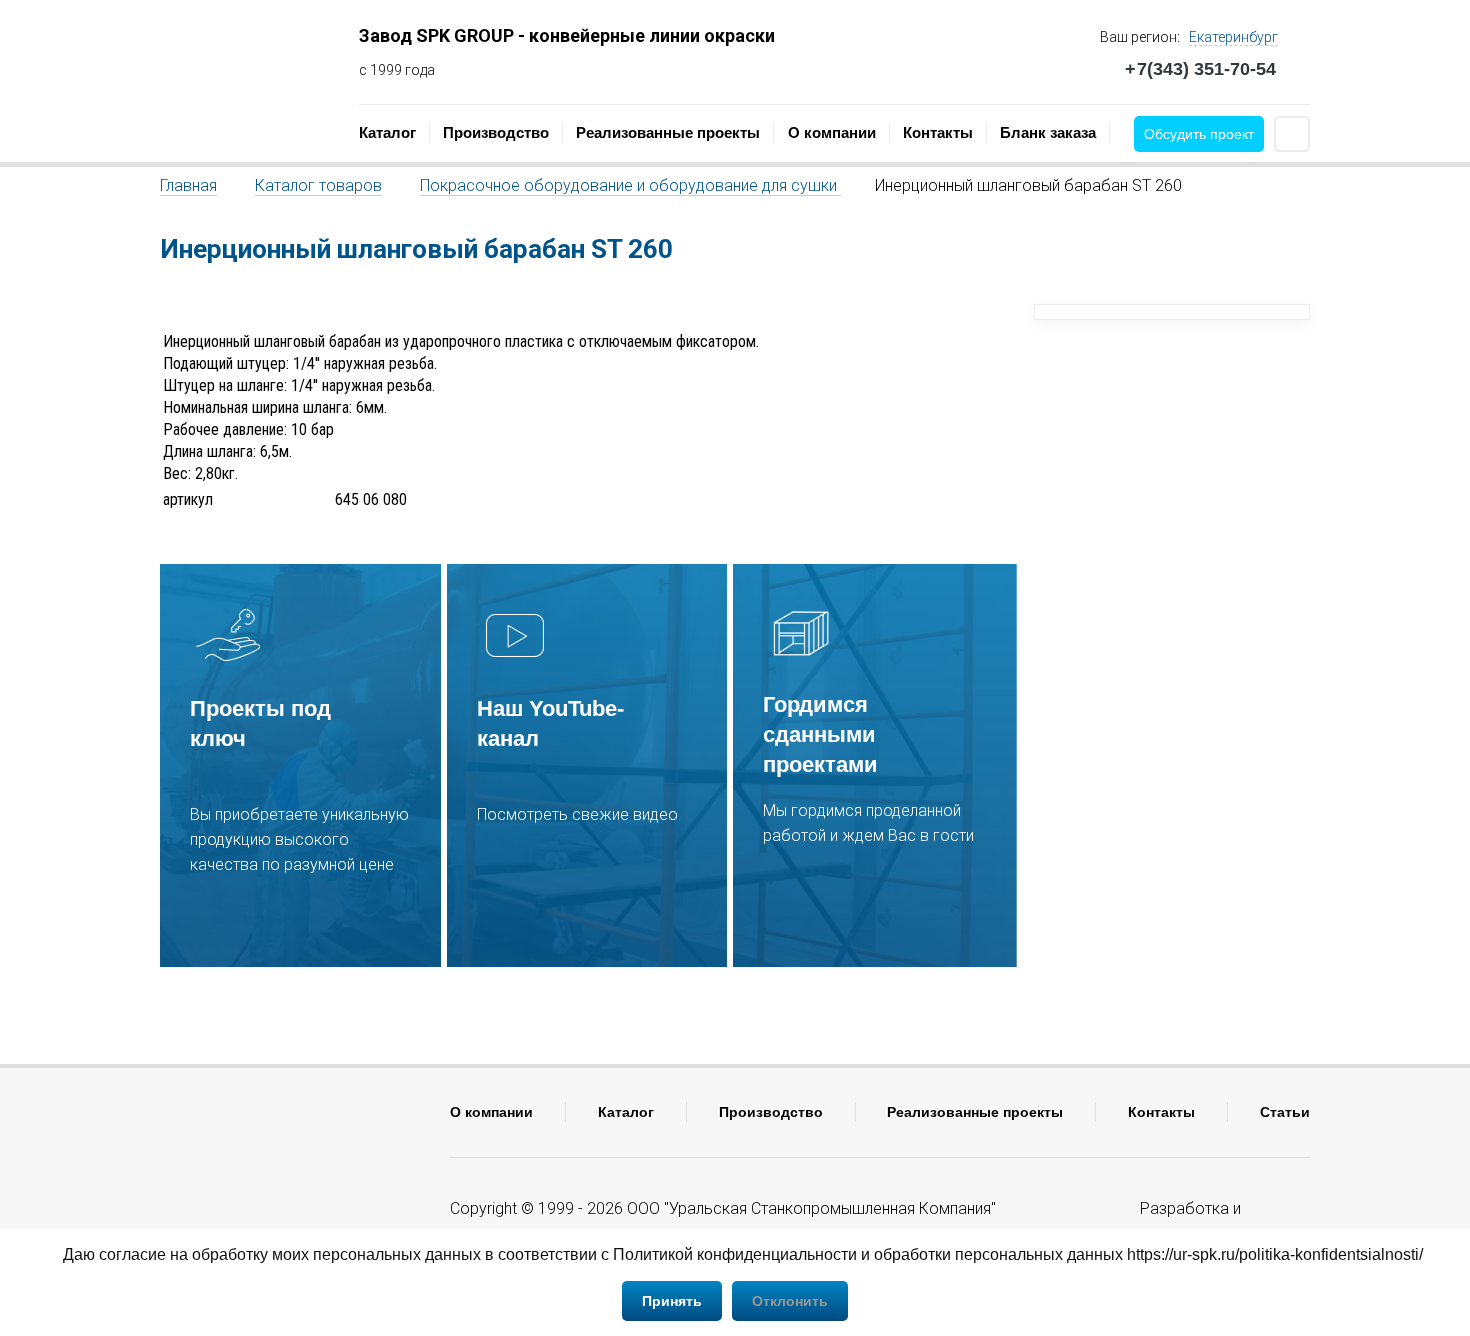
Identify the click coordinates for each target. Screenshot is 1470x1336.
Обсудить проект (1199, 134)
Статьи (1285, 1112)
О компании (832, 132)
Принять (672, 1301)
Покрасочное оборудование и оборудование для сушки (630, 185)
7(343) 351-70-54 (1200, 69)
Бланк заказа (1048, 132)
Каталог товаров (318, 185)
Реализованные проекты (668, 132)
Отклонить (790, 1301)
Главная (188, 185)
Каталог (387, 132)
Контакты (938, 132)
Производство (496, 132)
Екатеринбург (1233, 37)
